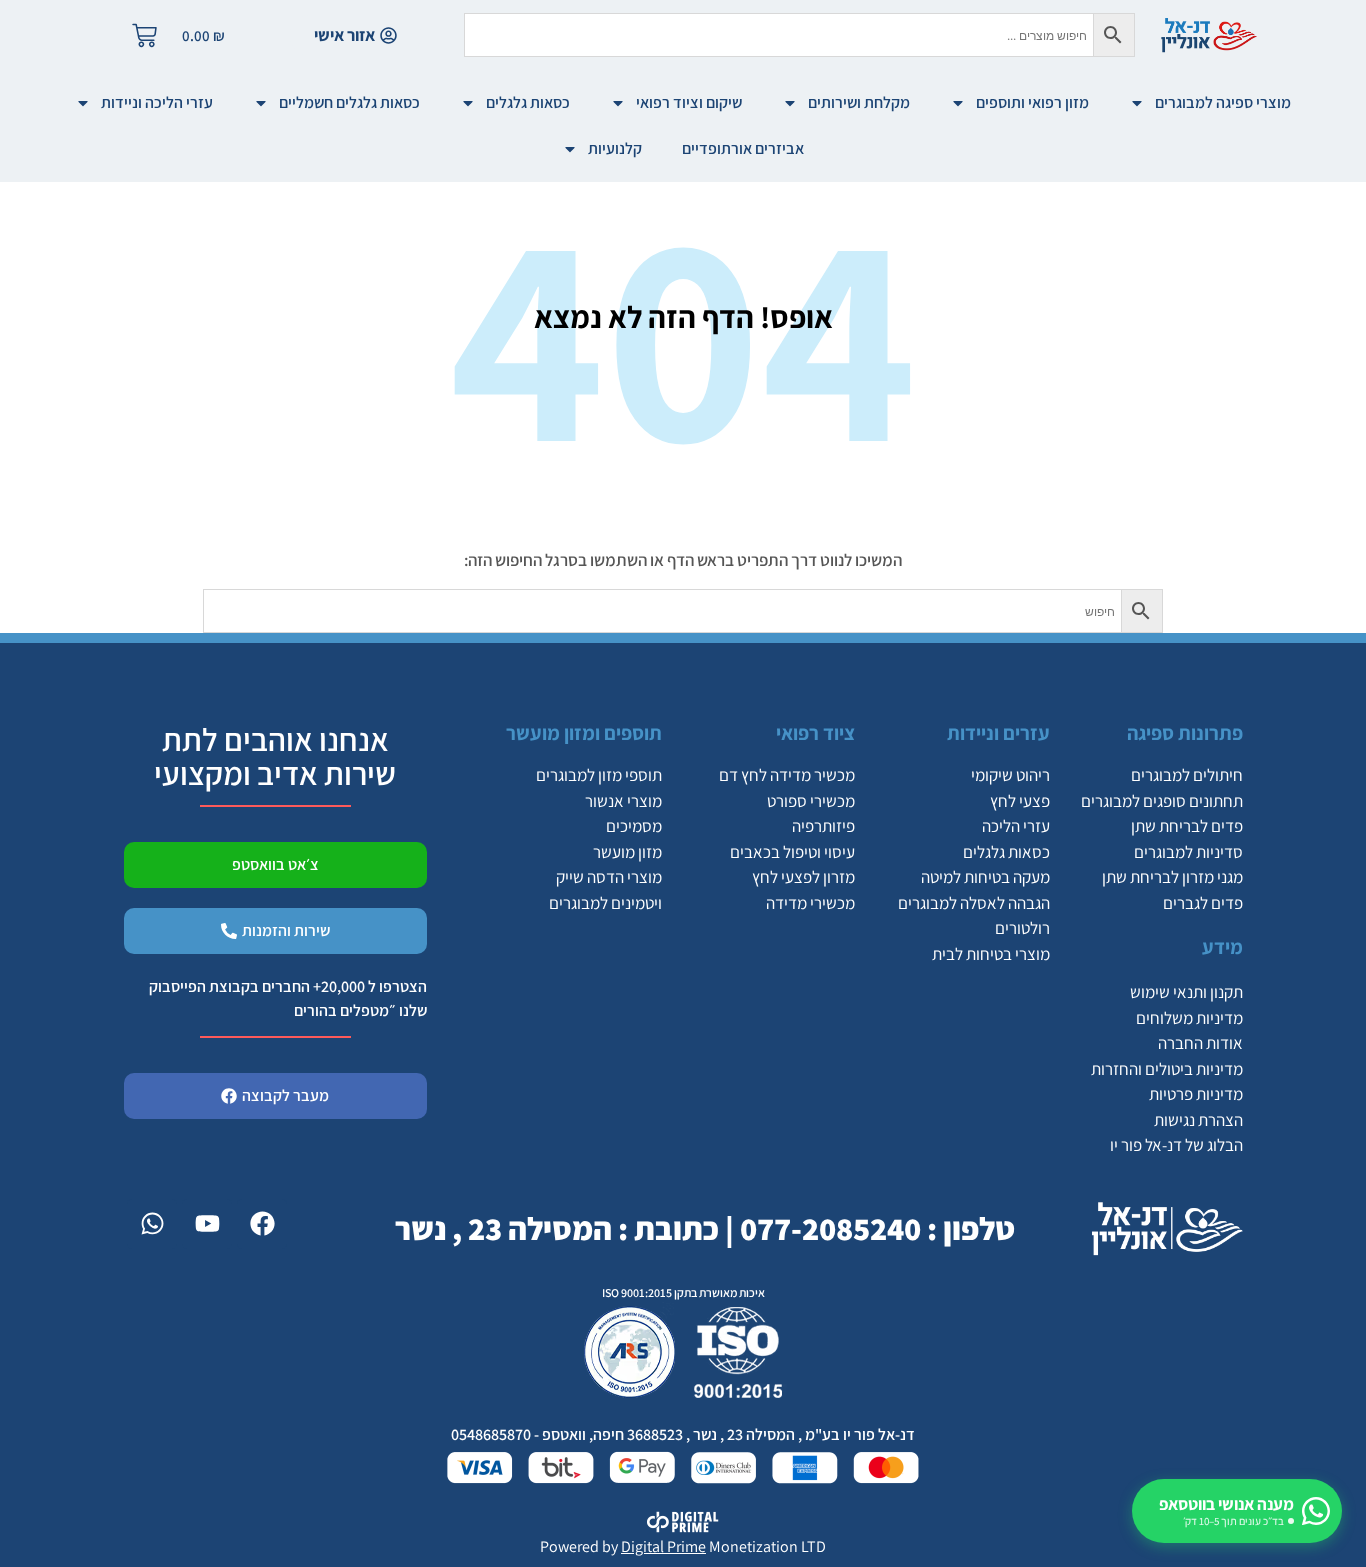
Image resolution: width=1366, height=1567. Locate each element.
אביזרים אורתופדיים (743, 148)
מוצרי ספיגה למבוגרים (1223, 102)
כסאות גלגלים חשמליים (349, 102)
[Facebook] (262, 1224)
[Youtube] (207, 1224)
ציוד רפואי (815, 733)
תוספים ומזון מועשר (584, 733)
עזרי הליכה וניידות (157, 102)
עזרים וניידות (998, 733)
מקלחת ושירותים (859, 102)
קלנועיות (615, 148)
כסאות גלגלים (528, 102)
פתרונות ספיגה (1185, 733)
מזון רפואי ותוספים (1032, 102)
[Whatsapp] (152, 1224)
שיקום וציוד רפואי (689, 102)
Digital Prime (663, 1546)
